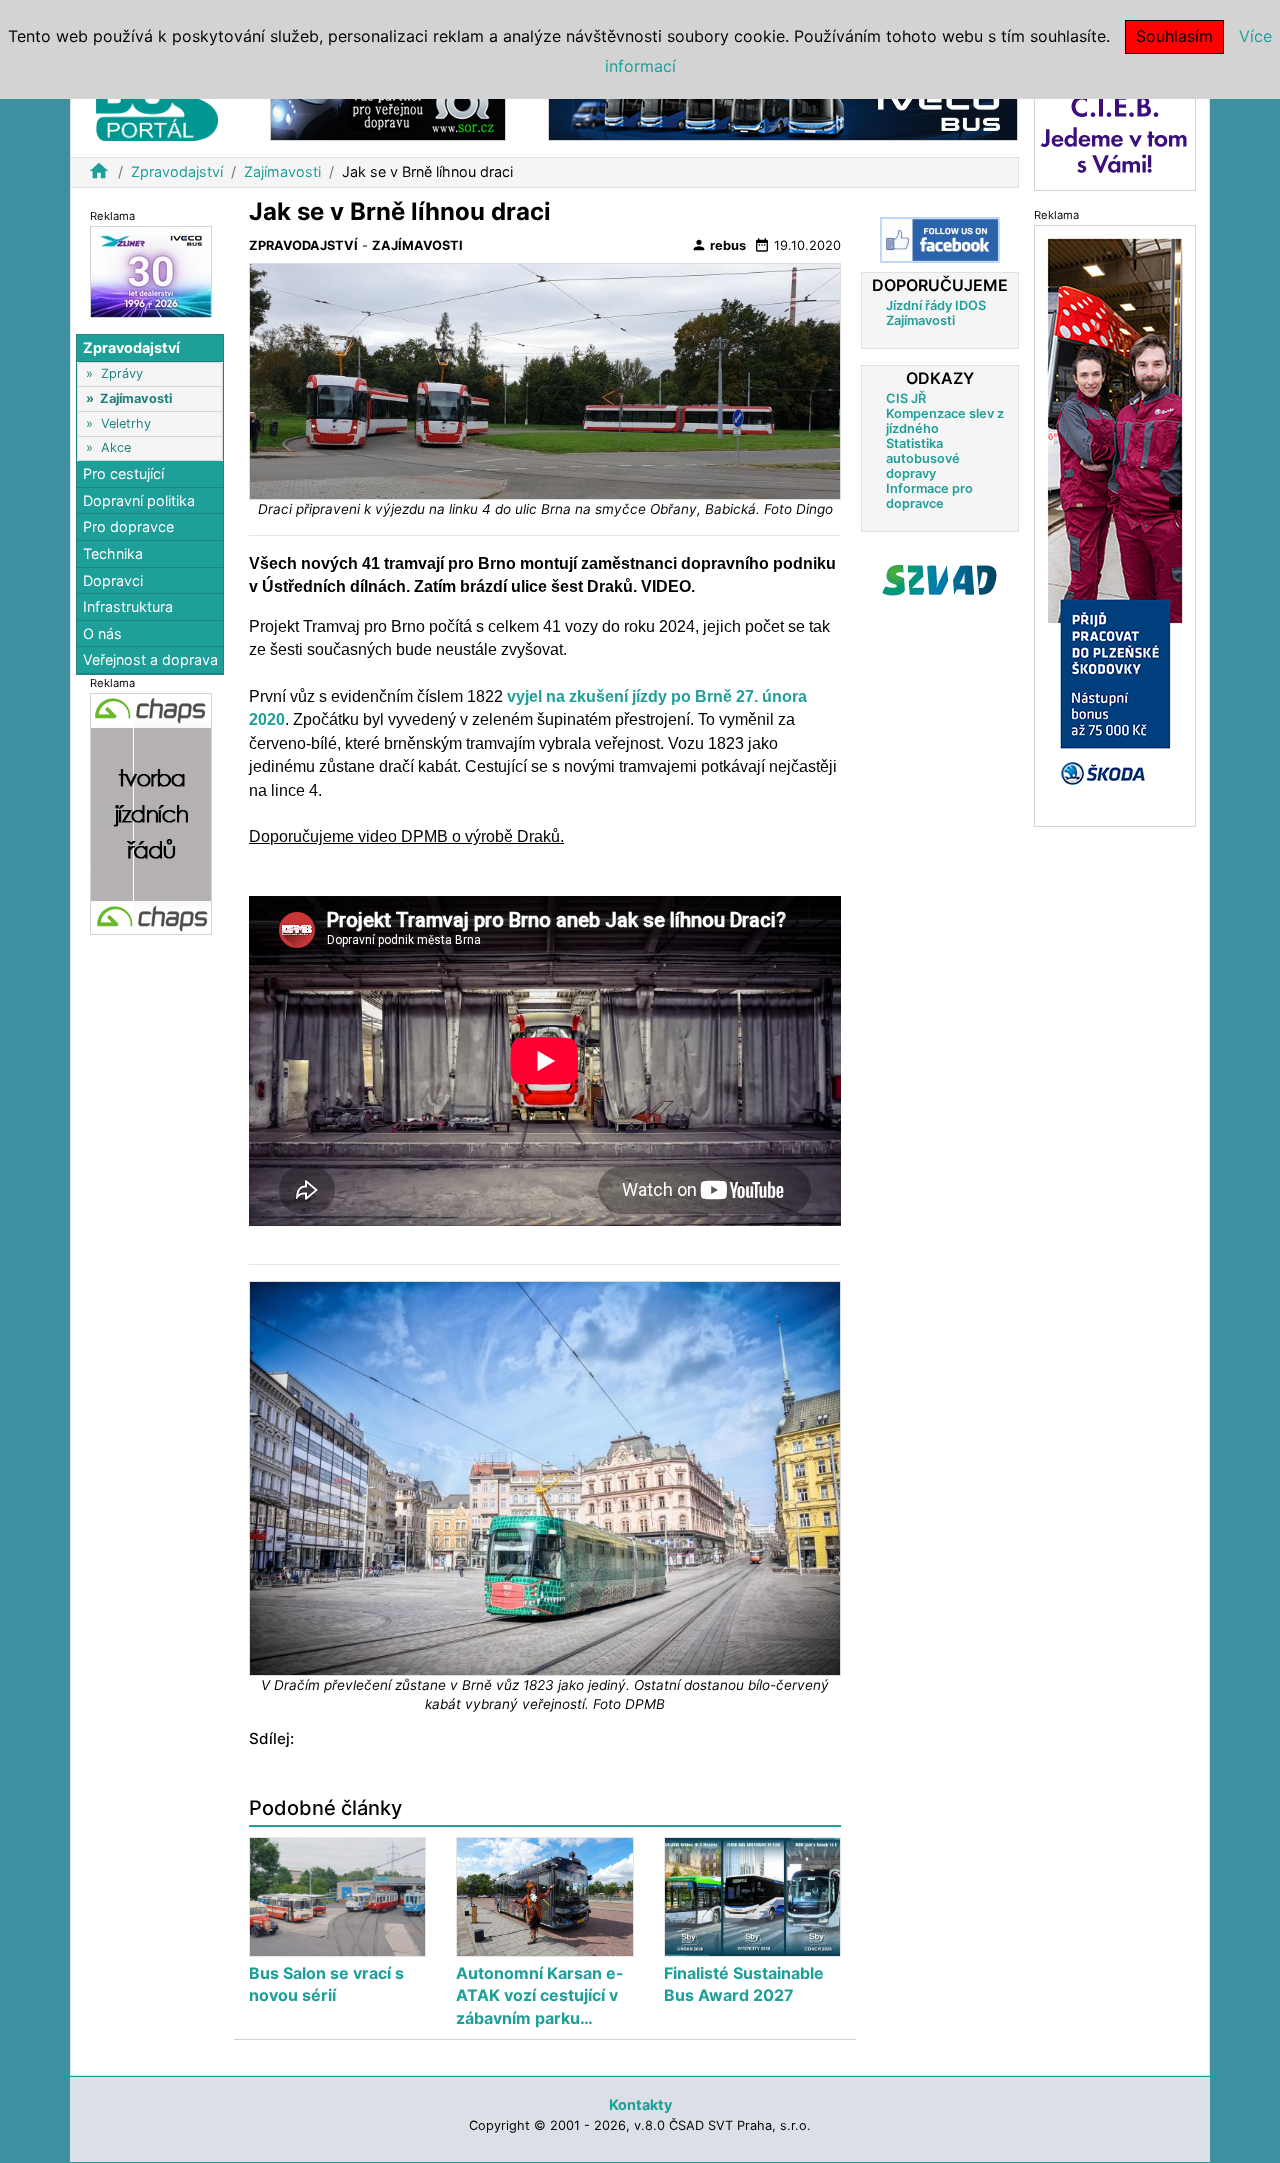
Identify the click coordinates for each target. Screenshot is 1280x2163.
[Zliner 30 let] (151, 270)
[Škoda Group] (1115, 524)
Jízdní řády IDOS (936, 305)
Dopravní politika (139, 500)
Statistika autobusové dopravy (923, 458)
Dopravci (113, 579)
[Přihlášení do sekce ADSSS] (940, 580)
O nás (102, 633)
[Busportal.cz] (157, 104)
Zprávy (122, 373)
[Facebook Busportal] (940, 240)
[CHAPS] (151, 812)
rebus (718, 245)
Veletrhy (126, 422)
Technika (113, 553)
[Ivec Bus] (783, 108)
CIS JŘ (906, 398)
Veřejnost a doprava (150, 659)
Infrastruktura (128, 606)
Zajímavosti (282, 171)
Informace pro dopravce (929, 496)
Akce (116, 447)
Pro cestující (123, 473)
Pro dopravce (128, 526)
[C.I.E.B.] (1115, 133)
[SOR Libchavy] (388, 108)
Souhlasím (1174, 36)
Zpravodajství (177, 171)
